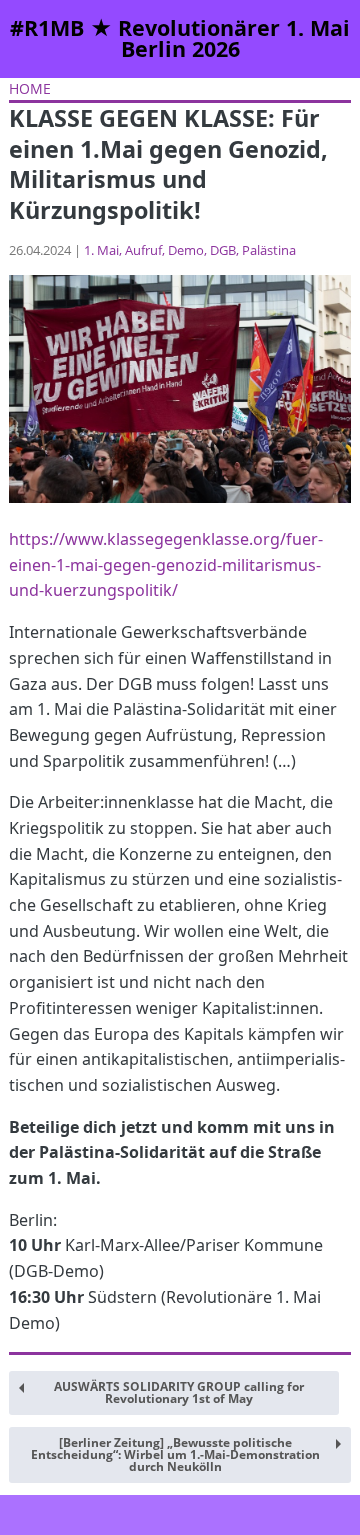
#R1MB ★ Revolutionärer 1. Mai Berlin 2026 (180, 38)
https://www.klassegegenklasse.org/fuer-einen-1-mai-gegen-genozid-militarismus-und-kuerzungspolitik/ (166, 564)
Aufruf (143, 250)
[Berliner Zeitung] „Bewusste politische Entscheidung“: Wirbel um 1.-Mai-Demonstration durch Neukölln (175, 1454)
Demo (186, 250)
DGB (223, 250)
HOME (30, 88)
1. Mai (101, 250)
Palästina (269, 250)
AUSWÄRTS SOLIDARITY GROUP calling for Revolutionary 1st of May (179, 1392)
